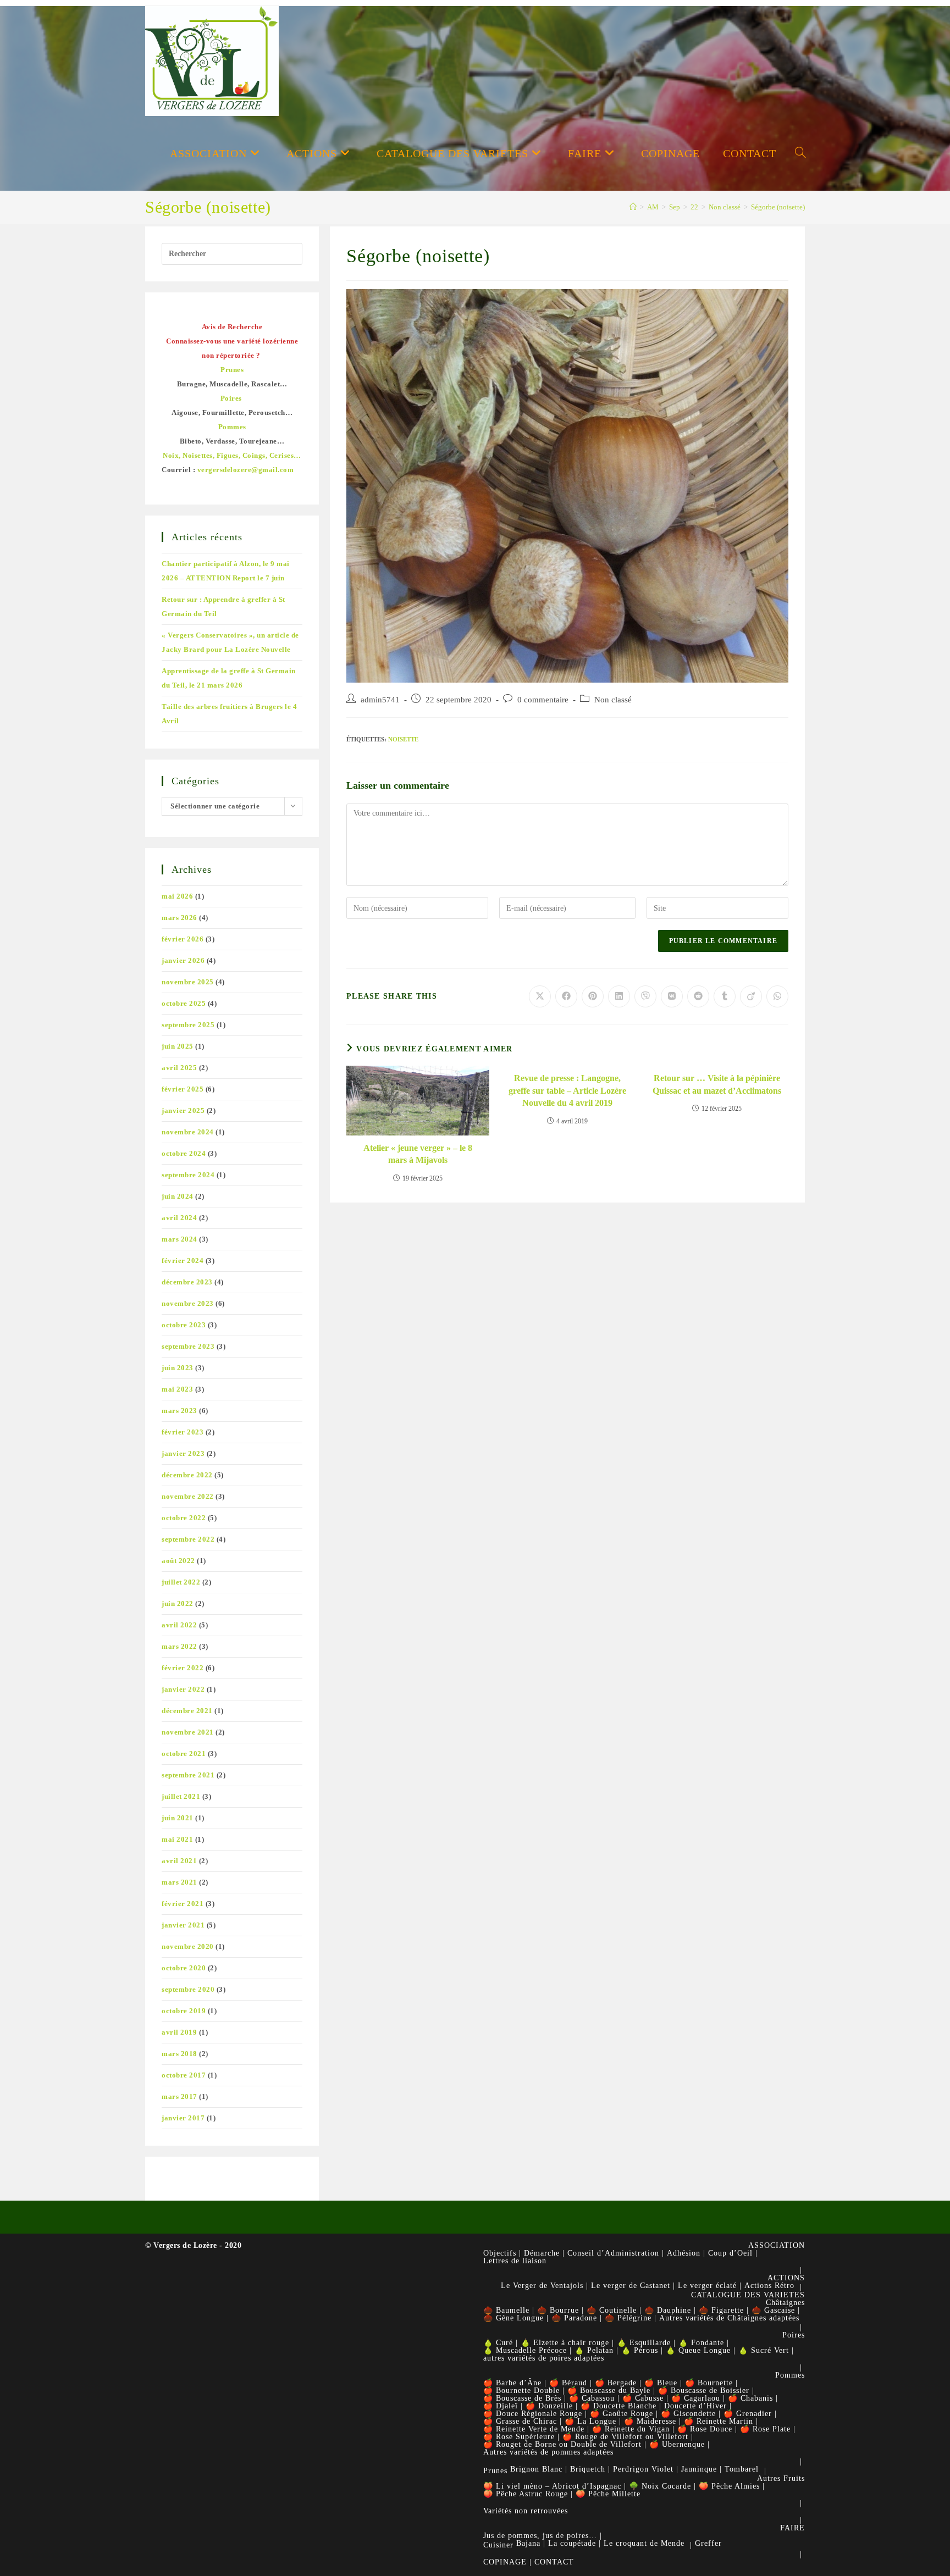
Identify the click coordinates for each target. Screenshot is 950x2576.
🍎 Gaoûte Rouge (622, 2414)
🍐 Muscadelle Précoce (525, 2350)
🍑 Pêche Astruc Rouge (526, 2494)
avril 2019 (179, 2032)
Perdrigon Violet (643, 2469)
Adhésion (684, 2253)
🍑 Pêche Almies (729, 2486)
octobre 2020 (184, 1968)
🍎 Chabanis (750, 2398)
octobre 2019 (184, 2011)
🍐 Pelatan (594, 2350)
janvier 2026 (183, 960)
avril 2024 (179, 1218)
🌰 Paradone (574, 2318)
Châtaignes (785, 2303)
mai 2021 (177, 1839)
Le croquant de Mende (644, 2543)
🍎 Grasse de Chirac (520, 2421)
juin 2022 (178, 1603)
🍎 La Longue (590, 2421)
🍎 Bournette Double (521, 2391)
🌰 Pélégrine (628, 2318)
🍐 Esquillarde (644, 2343)
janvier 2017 (183, 2118)
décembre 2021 (187, 1711)
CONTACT (554, 2562)
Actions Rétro (769, 2286)
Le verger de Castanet (631, 2286)
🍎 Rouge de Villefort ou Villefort (625, 2437)
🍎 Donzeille (549, 2406)
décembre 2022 (187, 1475)
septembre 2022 (188, 1539)
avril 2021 (179, 1861)
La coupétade (572, 2543)
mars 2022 (179, 1646)
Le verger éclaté (707, 2286)
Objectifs (500, 2253)
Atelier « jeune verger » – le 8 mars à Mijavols (418, 1154)
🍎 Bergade (616, 2383)
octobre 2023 (184, 1325)
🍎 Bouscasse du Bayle (609, 2391)
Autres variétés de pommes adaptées (548, 2452)
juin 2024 (178, 1196)
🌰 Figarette (721, 2310)
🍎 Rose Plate (765, 2429)
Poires (794, 2335)
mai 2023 (177, 1389)
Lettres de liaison (515, 2261)
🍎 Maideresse (650, 2421)
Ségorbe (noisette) (778, 207)
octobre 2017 (184, 2075)
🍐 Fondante (701, 2343)
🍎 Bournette (709, 2383)
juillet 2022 (181, 1582)
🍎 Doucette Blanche (618, 2406)
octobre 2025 (184, 1003)
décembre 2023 (187, 1282)
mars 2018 (179, 2054)
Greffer (708, 2543)
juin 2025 (178, 1046)
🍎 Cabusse (643, 2398)
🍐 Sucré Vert (764, 2350)
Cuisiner (498, 2545)
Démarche (542, 2253)
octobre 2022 (184, 1518)
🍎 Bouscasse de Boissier (704, 2391)
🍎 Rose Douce (705, 2429)
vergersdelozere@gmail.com (246, 470)
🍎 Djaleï (501, 2406)
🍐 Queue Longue (698, 2350)
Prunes (495, 2471)
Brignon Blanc (536, 2469)
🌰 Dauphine (668, 2310)
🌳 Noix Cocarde (660, 2486)
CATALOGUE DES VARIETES (748, 2295)
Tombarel (742, 2469)
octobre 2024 (184, 1153)
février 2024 (183, 1261)
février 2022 (183, 1668)
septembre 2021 (188, 1775)
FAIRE (792, 2528)
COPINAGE (505, 2562)
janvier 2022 (183, 1689)
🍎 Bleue (661, 2383)
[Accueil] (633, 207)
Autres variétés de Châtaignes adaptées (729, 2318)
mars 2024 (179, 1239)
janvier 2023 (183, 1453)
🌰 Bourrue (558, 2310)
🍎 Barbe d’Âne (512, 2383)
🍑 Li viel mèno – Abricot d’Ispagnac (552, 2486)
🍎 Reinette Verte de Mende (534, 2429)
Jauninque (699, 2469)
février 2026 (183, 939)
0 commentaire (543, 700)
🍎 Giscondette (688, 2414)
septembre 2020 (188, 1989)
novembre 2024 (188, 1132)
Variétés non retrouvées (526, 2511)
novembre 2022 (188, 1496)
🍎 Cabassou (592, 2398)
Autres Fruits (781, 2478)
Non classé (613, 700)
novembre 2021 (188, 1732)
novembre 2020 (188, 1946)
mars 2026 (179, 918)
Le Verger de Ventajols (542, 2286)
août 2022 (178, 1561)
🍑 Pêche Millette (608, 2494)
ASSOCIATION (777, 2245)
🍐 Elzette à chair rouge (565, 2343)
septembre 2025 (188, 1025)
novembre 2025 (188, 982)
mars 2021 (179, 1882)
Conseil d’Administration (613, 2253)
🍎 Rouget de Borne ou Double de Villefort (562, 2444)
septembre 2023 (188, 1346)
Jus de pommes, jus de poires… (540, 2536)
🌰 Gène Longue (513, 2318)
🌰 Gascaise (773, 2310)
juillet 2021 (181, 1796)
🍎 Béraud (568, 2383)
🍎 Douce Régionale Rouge (533, 2414)
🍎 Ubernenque (677, 2444)
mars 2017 (179, 2096)
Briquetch (588, 2469)
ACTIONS (786, 2278)
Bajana (528, 2543)
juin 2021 (178, 1818)
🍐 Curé (498, 2343)
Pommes (790, 2375)
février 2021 (183, 1904)
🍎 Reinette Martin (719, 2421)
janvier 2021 (183, 1925)
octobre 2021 (184, 1754)
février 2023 (183, 1432)
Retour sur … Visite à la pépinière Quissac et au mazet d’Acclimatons (717, 1084)
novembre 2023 (188, 1303)
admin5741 (380, 700)
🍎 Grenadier (748, 2414)
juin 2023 (178, 1368)
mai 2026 (177, 896)
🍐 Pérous (640, 2350)
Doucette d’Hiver (695, 2406)
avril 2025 (179, 1068)
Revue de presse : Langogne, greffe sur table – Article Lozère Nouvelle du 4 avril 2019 (567, 1090)
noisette (403, 739)
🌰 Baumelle (506, 2310)
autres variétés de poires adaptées (544, 2358)
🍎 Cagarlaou (696, 2398)
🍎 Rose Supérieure (519, 2437)
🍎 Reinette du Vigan (631, 2429)
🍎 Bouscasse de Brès (522, 2398)
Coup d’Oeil (730, 2253)
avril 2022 (179, 1625)
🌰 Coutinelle (612, 2310)
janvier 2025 (183, 1110)
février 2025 (183, 1089)
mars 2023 (179, 1411)
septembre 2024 (188, 1175)
